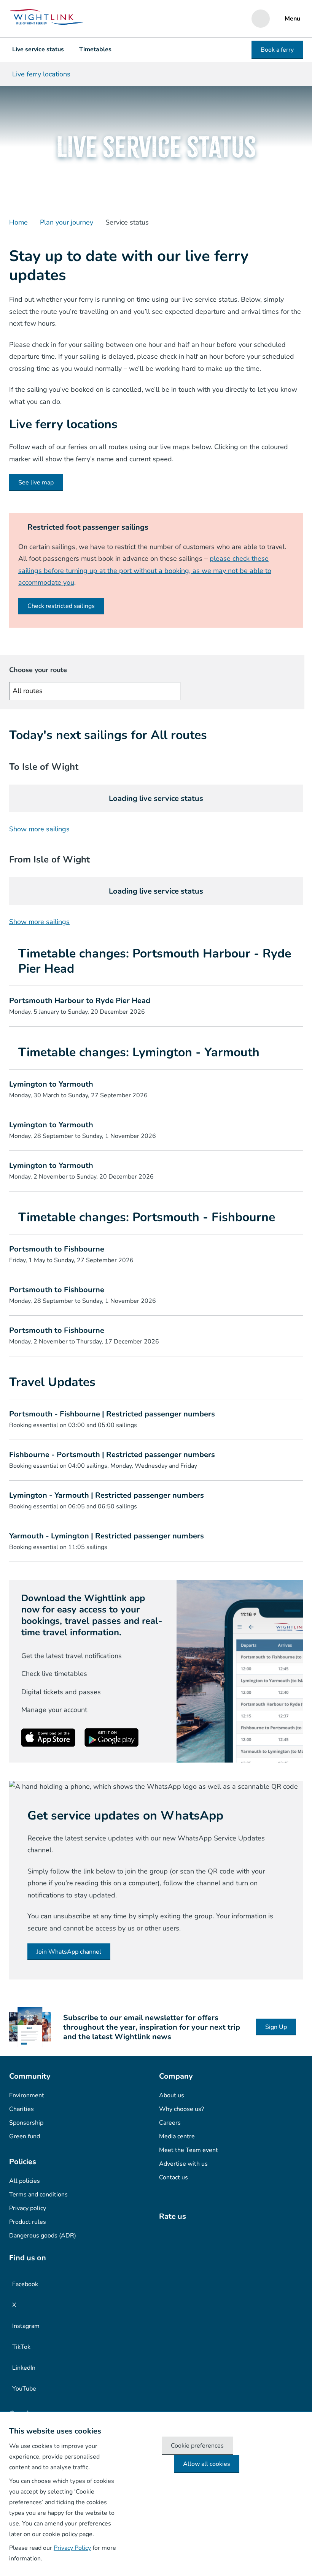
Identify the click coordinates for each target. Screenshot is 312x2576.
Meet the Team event (189, 2150)
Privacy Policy (72, 2548)
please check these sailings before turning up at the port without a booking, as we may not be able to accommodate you (145, 570)
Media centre (177, 2136)
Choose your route (38, 670)
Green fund (25, 2136)
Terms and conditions (38, 2195)
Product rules (28, 2222)
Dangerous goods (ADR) (43, 2236)
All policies (25, 2181)
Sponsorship (26, 2123)
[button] (156, 1006)
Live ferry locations (41, 74)
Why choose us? (181, 2109)
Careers (170, 2123)
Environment (27, 2095)
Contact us (174, 2177)
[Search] (261, 19)
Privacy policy (28, 2208)
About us (172, 2095)
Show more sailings (39, 829)
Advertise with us (183, 2164)
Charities (21, 2109)
